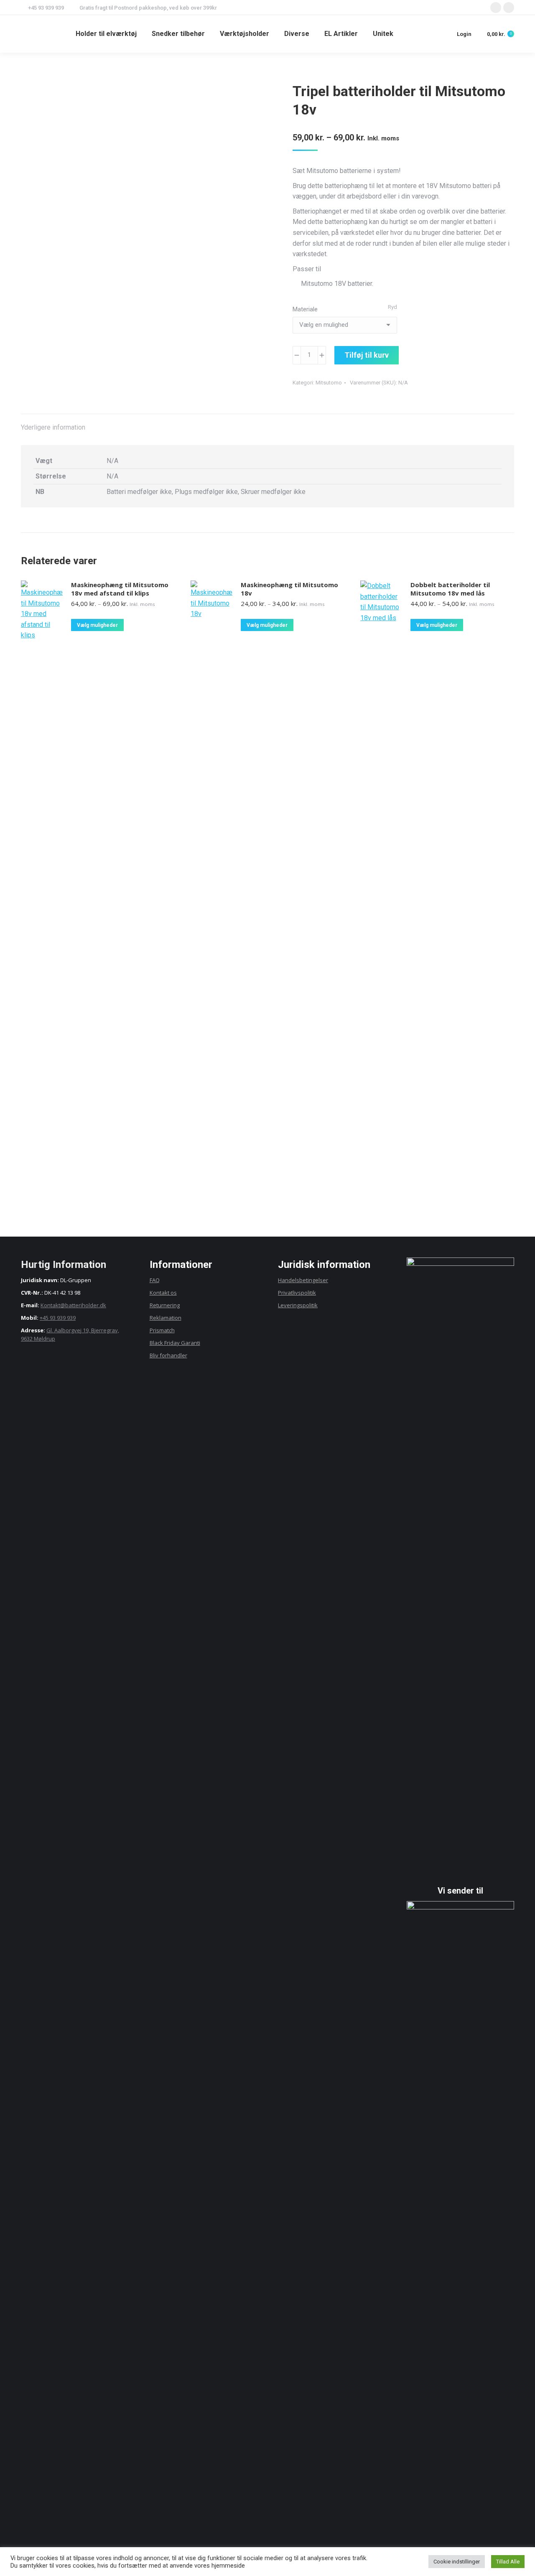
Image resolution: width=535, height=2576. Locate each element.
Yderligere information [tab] (53, 427)
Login (464, 34)
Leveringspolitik (298, 1305)
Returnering (165, 1305)
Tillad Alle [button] (508, 2562)
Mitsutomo (329, 383)
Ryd (392, 307)
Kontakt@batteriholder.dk (73, 1305)
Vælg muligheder (97, 625)
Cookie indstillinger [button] (457, 2562)
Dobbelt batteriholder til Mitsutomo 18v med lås (450, 589)
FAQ (155, 1280)
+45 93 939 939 (58, 1318)
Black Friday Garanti (175, 1343)
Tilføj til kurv (367, 355)
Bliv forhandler (168, 1355)
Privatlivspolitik (297, 1293)
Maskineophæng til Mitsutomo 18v (289, 589)
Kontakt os (163, 1293)
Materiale (305, 309)
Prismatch (162, 1330)
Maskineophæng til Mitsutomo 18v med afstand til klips (120, 589)
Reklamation (166, 1318)
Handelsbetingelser (303, 1280)
